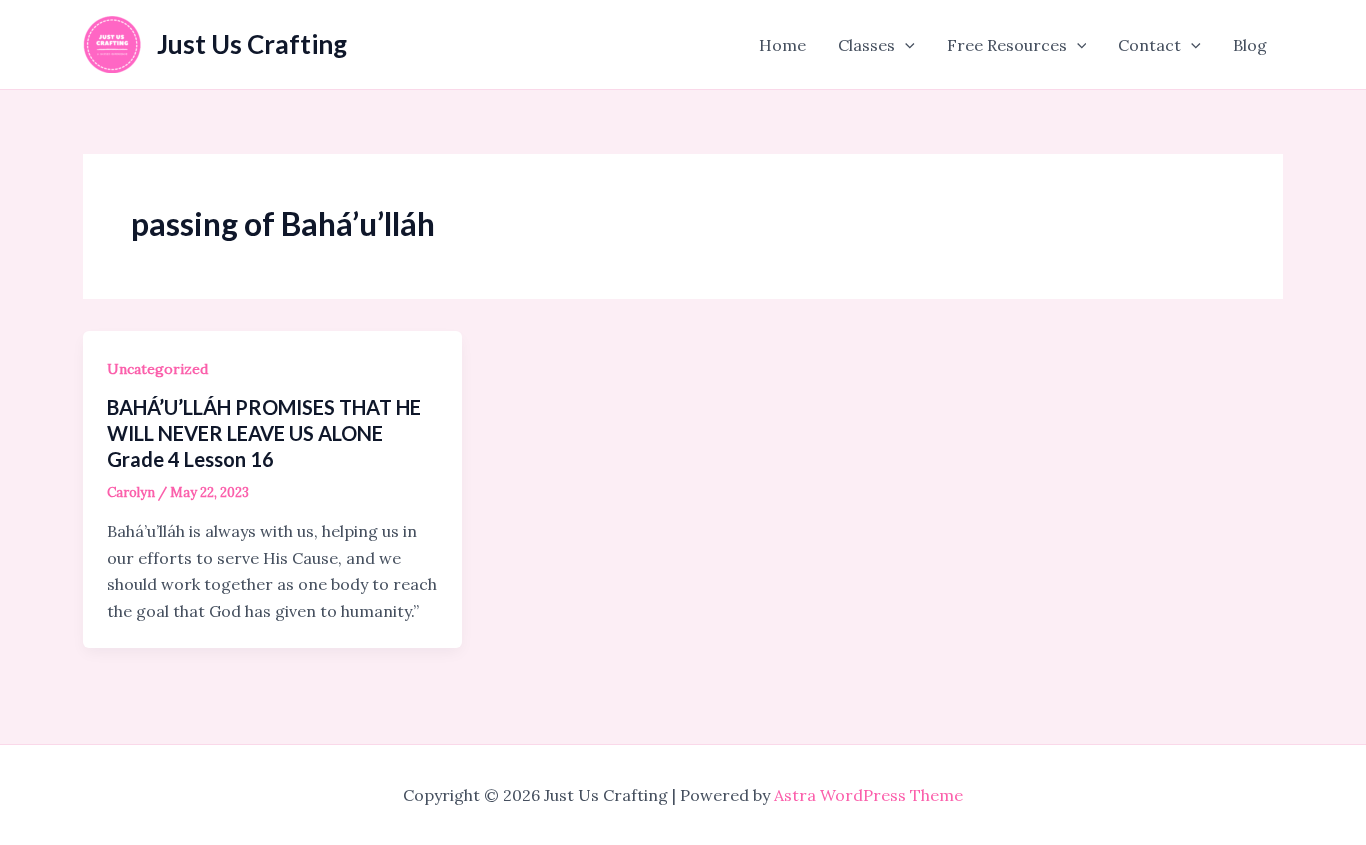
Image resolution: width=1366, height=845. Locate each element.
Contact (1149, 45)
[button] (905, 45)
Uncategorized (157, 369)
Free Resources (1007, 45)
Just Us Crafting (252, 44)
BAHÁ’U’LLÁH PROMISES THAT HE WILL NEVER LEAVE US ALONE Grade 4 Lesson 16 (264, 433)
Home (782, 45)
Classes (866, 45)
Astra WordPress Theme (868, 795)
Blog (1250, 45)
